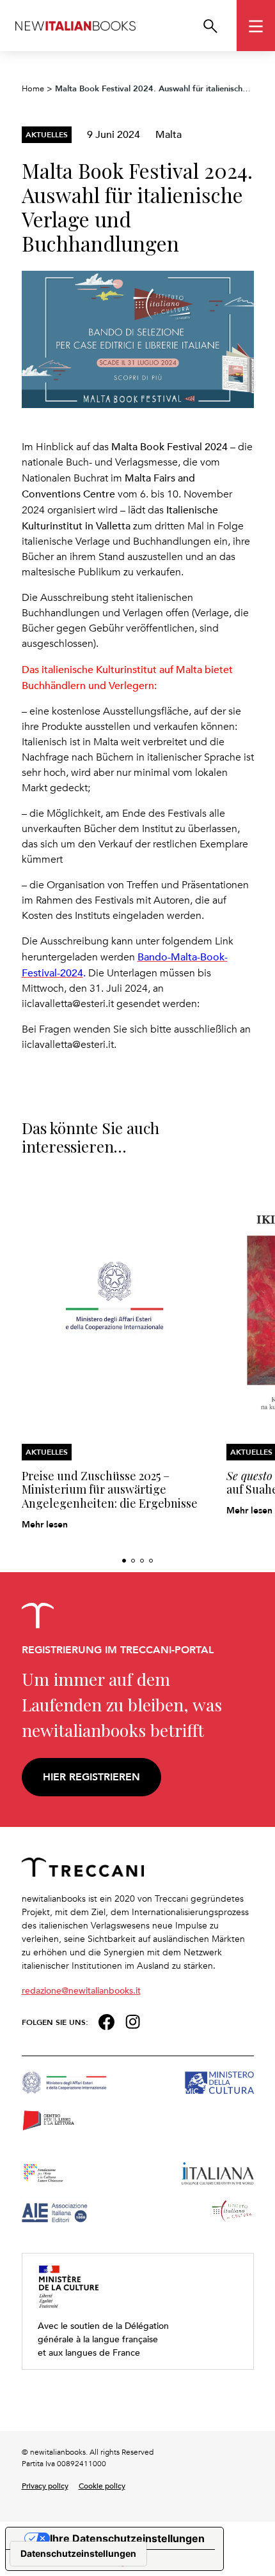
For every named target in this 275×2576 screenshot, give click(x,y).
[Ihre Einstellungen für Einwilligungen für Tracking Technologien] (78, 2554)
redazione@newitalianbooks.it (81, 1990)
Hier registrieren (91, 1777)
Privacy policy (45, 2485)
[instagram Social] (133, 2021)
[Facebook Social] (106, 2021)
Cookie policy (102, 2485)
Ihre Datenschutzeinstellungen (127, 2538)
